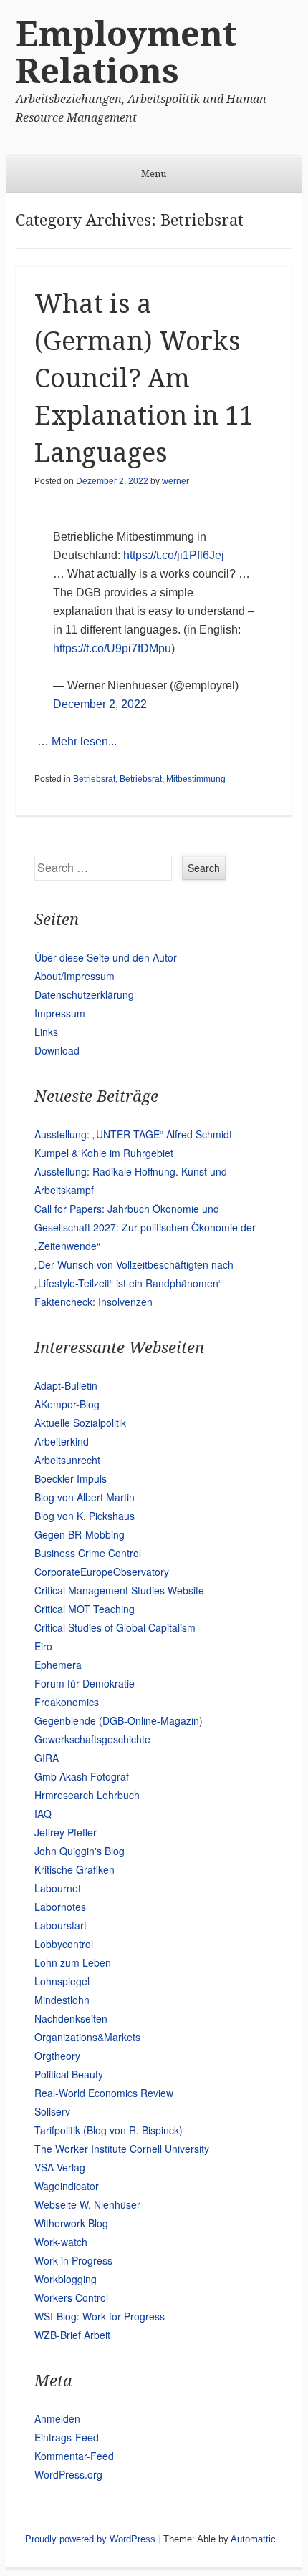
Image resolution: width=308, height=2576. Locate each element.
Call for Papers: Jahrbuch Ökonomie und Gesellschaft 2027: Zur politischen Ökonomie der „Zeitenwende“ (145, 1227)
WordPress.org (68, 2474)
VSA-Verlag (60, 2167)
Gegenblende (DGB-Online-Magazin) (119, 1720)
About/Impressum (74, 976)
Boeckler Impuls (71, 1478)
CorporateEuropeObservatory (102, 1572)
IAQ (43, 1814)
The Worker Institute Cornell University (122, 2149)
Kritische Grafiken (74, 1869)
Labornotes (60, 1907)
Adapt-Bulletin (66, 1385)
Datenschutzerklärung (84, 994)
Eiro (43, 1646)
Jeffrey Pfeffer (66, 1832)
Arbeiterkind (62, 1441)
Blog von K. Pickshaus (85, 1516)
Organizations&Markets (87, 2037)
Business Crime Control (88, 1553)
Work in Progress (73, 2260)
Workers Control (71, 2297)
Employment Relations (126, 53)
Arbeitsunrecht (67, 1460)
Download (57, 1050)
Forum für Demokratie (85, 1683)
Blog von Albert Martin (85, 1497)
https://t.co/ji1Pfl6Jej (174, 555)
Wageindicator (67, 2186)
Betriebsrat (94, 779)
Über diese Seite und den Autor (106, 957)
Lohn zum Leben (73, 1962)
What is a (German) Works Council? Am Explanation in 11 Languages (144, 378)
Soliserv (52, 2111)
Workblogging (66, 2279)
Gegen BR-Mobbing (80, 1534)
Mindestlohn (62, 2000)
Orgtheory (57, 2056)
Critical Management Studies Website (119, 1590)
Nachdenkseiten (71, 2018)
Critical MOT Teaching (85, 1609)
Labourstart (61, 1925)
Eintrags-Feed (67, 2437)
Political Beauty (69, 2074)
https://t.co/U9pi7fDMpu (112, 648)
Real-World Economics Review (104, 2093)
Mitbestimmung (196, 779)
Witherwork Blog (71, 2223)
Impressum (60, 1013)
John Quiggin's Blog (80, 1851)
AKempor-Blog (67, 1404)
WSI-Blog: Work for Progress (100, 2316)
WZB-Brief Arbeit (72, 2335)
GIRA (47, 1758)
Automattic (253, 2539)
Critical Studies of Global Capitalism (115, 1627)
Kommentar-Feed (74, 2456)
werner (175, 481)
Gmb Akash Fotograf (82, 1776)
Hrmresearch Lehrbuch (87, 1795)
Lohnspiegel (62, 1981)
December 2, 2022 (100, 704)
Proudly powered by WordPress (90, 2539)
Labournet (58, 1888)
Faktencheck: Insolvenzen (93, 1302)
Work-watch (61, 2242)
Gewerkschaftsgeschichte (92, 1739)
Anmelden (57, 2418)
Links (46, 1032)
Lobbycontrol (64, 1944)
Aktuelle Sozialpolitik (80, 1423)
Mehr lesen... (84, 741)
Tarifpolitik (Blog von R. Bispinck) (109, 2130)
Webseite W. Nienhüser (87, 2204)
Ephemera (58, 1665)
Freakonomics (67, 1702)
